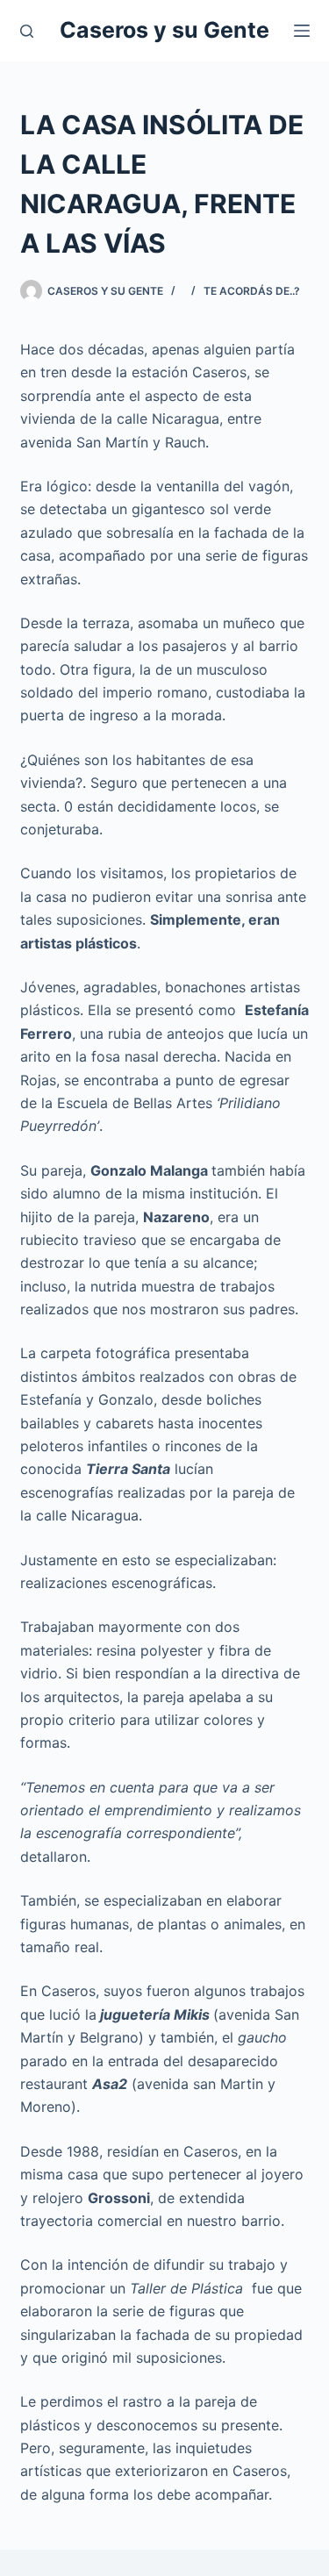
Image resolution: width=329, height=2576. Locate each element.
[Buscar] (27, 31)
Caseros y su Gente (164, 30)
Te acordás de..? (252, 291)
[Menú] (302, 31)
